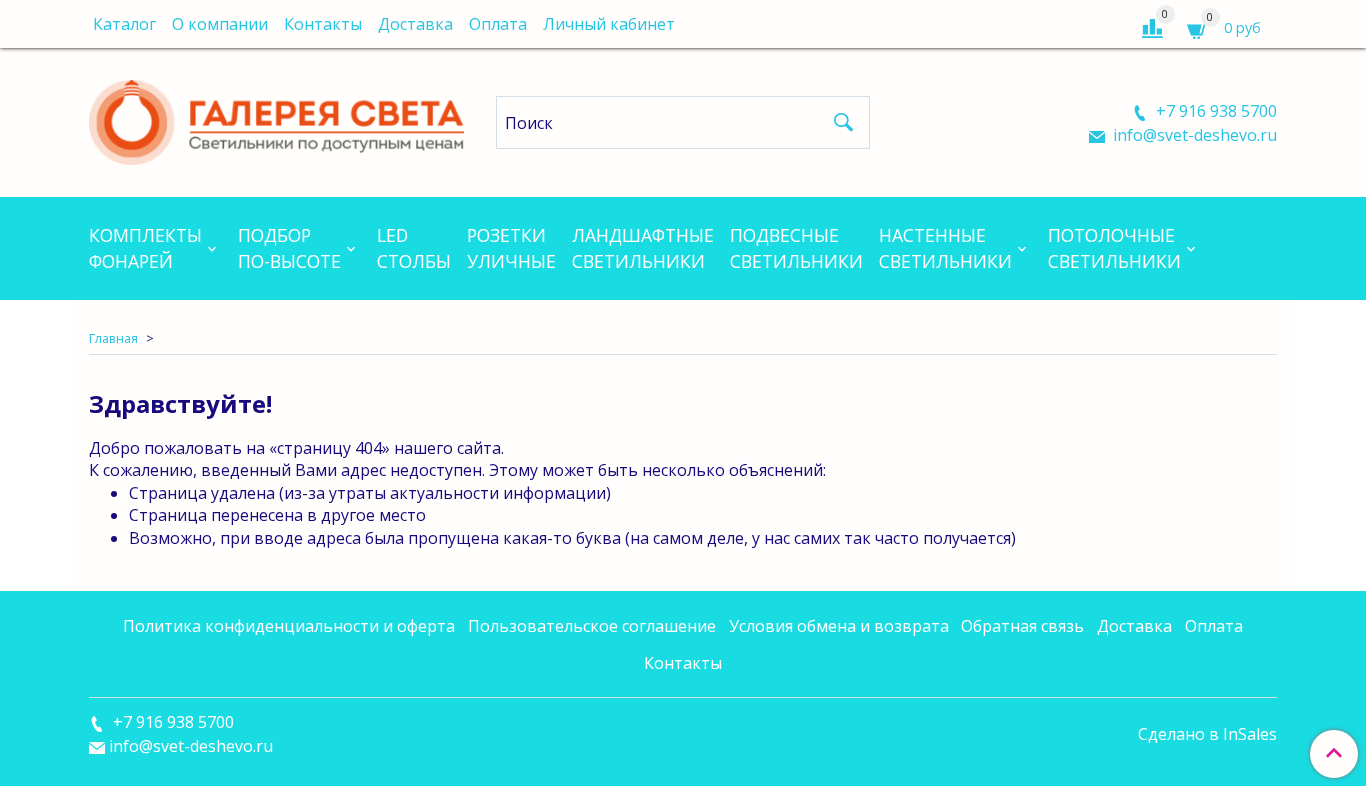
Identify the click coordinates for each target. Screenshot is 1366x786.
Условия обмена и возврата (839, 626)
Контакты (323, 24)
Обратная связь (1022, 626)
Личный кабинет (609, 24)
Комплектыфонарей (145, 248)
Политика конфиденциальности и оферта (289, 626)
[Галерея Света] (276, 118)
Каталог (124, 24)
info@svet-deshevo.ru (1193, 135)
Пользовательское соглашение (592, 626)
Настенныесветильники (945, 248)
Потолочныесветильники (1114, 248)
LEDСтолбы (414, 248)
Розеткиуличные (511, 248)
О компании (220, 24)
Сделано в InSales (1207, 734)
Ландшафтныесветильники (643, 248)
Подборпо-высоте (289, 248)
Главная (113, 338)
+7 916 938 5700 (1214, 111)
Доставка (415, 24)
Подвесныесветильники (796, 248)
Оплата (498, 24)
